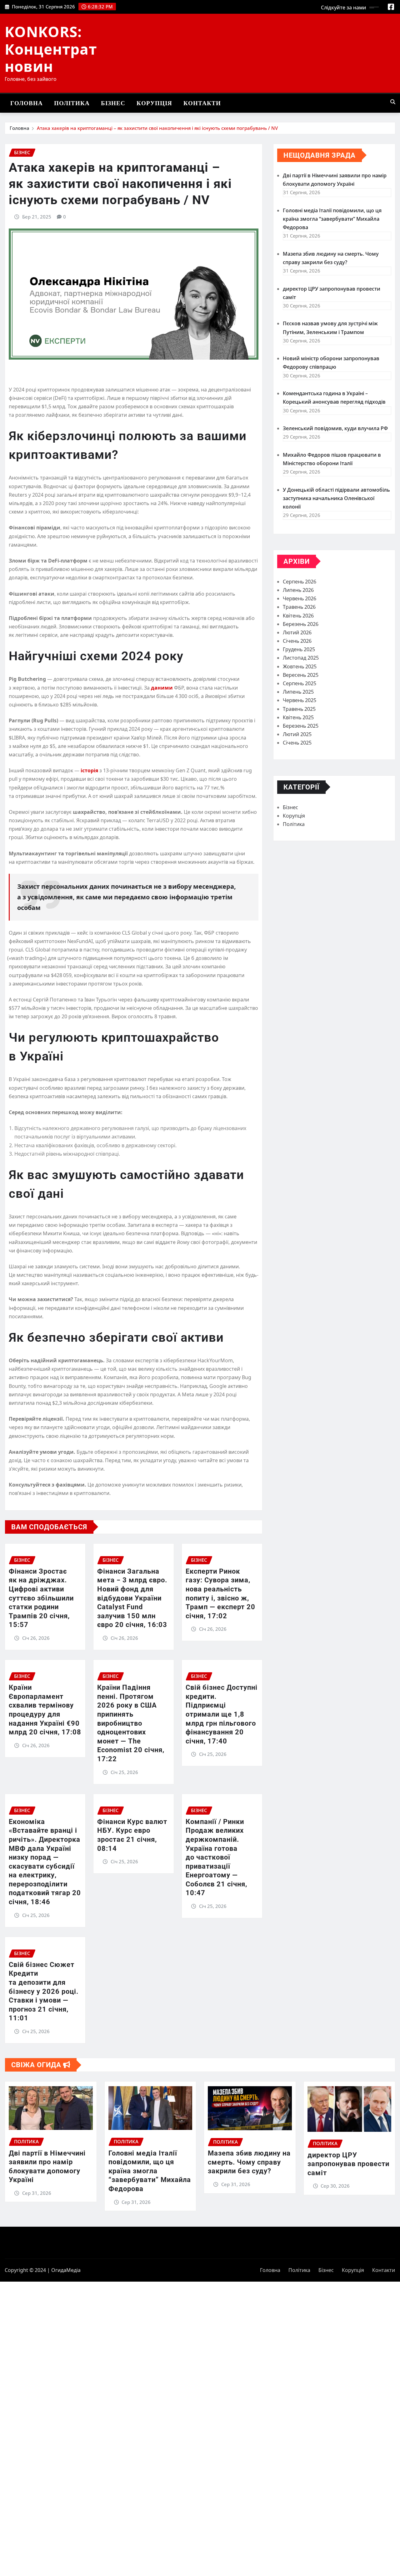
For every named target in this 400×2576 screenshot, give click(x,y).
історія (90, 770)
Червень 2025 (300, 700)
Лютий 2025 (297, 734)
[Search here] (393, 102)
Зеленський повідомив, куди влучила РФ (335, 428)
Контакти (202, 103)
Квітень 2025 (298, 717)
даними (162, 688)
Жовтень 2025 (300, 666)
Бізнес (113, 103)
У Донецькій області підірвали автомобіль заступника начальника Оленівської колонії (336, 498)
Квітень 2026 (298, 616)
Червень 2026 (300, 598)
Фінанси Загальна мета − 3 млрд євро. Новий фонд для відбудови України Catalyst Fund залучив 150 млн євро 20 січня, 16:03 (132, 1598)
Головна (27, 103)
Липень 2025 (298, 692)
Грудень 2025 (299, 649)
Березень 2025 (301, 726)
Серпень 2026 (300, 582)
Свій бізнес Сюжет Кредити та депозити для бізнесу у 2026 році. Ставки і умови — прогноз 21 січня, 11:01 (44, 1991)
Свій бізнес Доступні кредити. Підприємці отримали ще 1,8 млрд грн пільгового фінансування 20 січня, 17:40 (222, 1714)
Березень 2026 (301, 624)
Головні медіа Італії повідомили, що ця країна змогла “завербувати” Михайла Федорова (332, 219)
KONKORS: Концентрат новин (51, 49)
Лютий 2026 (297, 632)
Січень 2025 (297, 743)
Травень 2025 (299, 709)
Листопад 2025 (301, 658)
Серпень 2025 (300, 683)
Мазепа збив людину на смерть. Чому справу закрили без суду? (249, 2162)
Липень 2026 (298, 590)
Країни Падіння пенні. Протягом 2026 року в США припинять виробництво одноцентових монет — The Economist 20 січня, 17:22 (131, 1723)
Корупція (154, 103)
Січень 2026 (297, 641)
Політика (72, 103)
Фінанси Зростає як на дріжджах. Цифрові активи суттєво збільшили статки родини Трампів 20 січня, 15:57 (41, 1598)
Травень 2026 (299, 607)
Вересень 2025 (301, 675)
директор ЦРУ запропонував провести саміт (348, 2164)
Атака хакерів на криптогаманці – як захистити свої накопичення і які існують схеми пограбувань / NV (157, 128)
